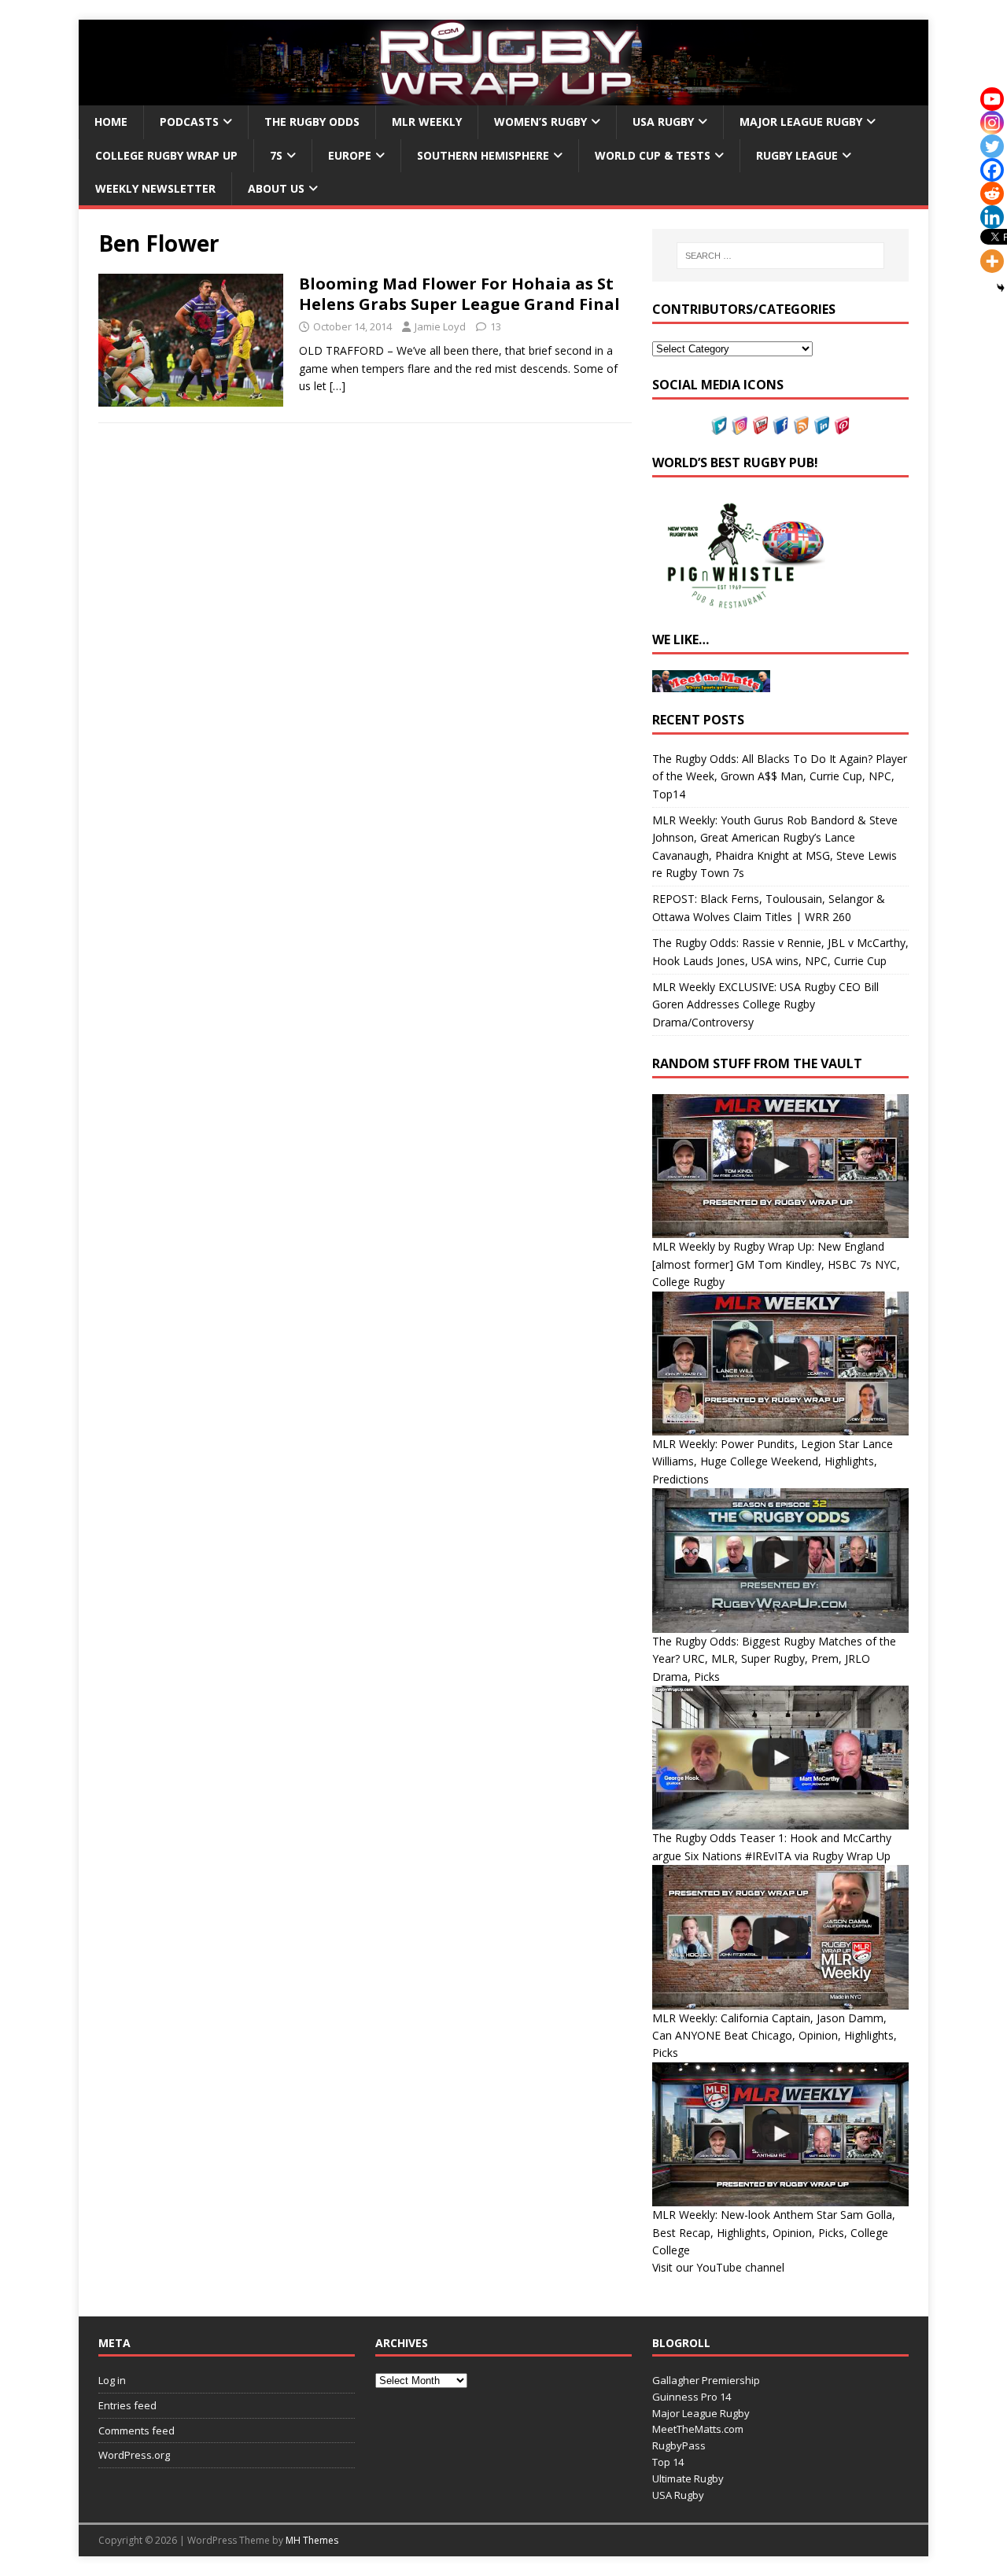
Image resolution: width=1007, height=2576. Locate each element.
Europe (350, 155)
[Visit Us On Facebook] (780, 425)
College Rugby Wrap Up (166, 155)
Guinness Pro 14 (692, 2397)
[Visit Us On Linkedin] (821, 425)
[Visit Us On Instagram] (740, 425)
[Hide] (1001, 288)
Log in (112, 2380)
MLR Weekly (427, 122)
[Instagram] (992, 123)
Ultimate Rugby (688, 2478)
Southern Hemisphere (483, 155)
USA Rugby (663, 122)
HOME (111, 122)
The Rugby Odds (312, 122)
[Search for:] (780, 256)
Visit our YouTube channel (718, 2267)
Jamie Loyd (440, 326)
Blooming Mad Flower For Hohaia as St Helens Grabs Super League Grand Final (459, 294)
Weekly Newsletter (155, 188)
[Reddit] (992, 193)
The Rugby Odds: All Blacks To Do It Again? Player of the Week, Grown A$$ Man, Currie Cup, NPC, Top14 (780, 776)
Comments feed (136, 2430)
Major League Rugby (801, 122)
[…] (338, 386)
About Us (276, 188)
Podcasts (189, 122)
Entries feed (127, 2405)
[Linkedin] (992, 217)
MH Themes (312, 2540)
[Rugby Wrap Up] (503, 96)
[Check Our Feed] (801, 425)
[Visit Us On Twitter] (719, 425)
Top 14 (668, 2462)
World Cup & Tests (653, 155)
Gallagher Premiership (706, 2380)
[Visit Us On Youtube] (760, 425)
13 (496, 326)
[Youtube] (992, 99)
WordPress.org (134, 2455)
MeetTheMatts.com (698, 2429)
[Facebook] (992, 170)
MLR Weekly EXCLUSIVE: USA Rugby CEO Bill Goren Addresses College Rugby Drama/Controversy (765, 1004)
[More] (992, 261)
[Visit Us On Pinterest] (842, 425)
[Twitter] (992, 146)
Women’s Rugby (540, 122)
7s (276, 155)
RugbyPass (679, 2445)
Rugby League (797, 155)
